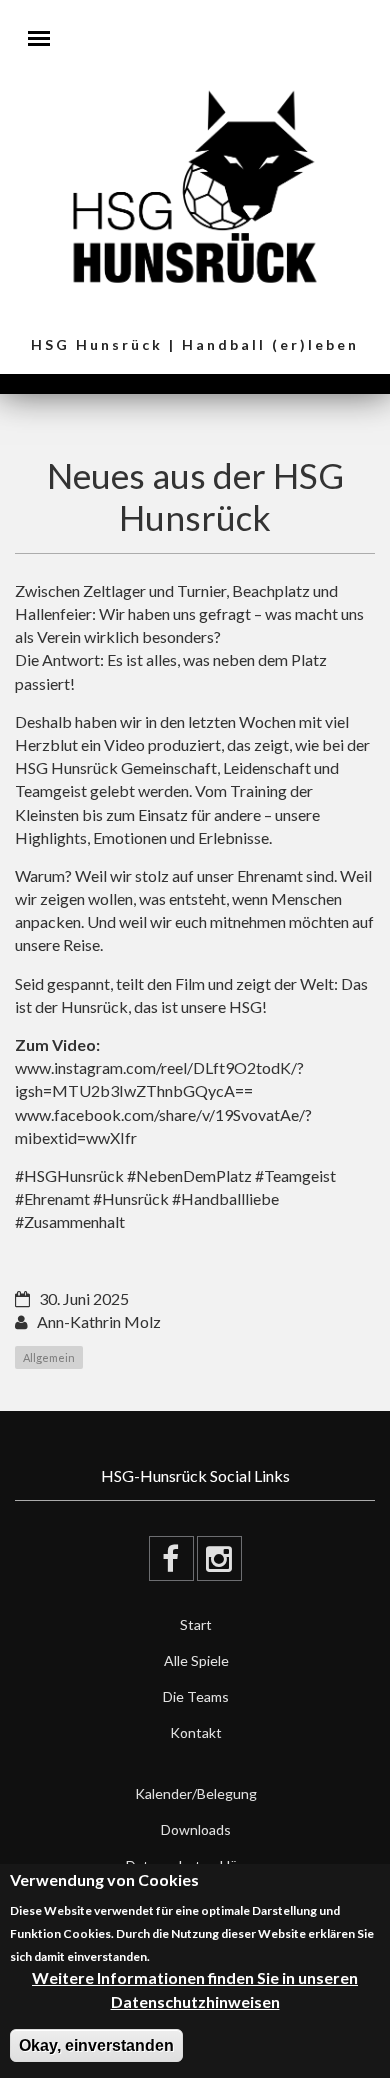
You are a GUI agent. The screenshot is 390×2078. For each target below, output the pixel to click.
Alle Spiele (196, 1660)
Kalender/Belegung (196, 1793)
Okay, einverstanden (96, 2045)
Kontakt (196, 1732)
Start (196, 1624)
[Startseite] (195, 185)
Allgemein (49, 1357)
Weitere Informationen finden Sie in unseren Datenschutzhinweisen (195, 1989)
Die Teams (196, 1696)
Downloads (196, 1829)
